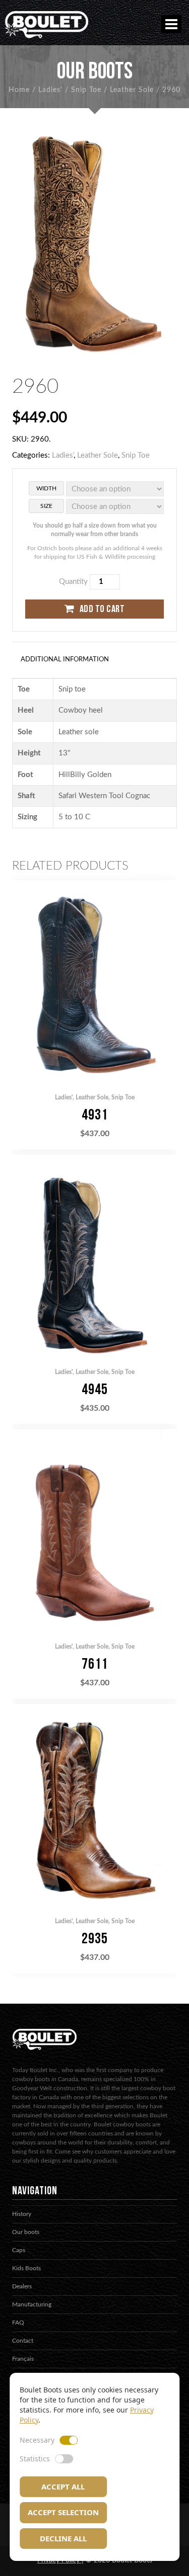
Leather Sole (132, 90)
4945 (95, 1390)
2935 (95, 1939)
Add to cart (102, 609)
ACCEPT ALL (63, 2486)
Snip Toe (86, 90)
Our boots (26, 2232)
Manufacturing (32, 2304)
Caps (19, 2250)
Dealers (22, 2286)
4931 (95, 1115)
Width (46, 488)
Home (19, 90)
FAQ (18, 2323)
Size (46, 506)
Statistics (35, 2459)
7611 (95, 1664)
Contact (23, 2341)
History (22, 2214)
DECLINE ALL (63, 2538)
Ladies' (50, 90)
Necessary (37, 2440)
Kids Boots (26, 2268)
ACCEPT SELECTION (63, 2512)
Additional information (65, 660)
